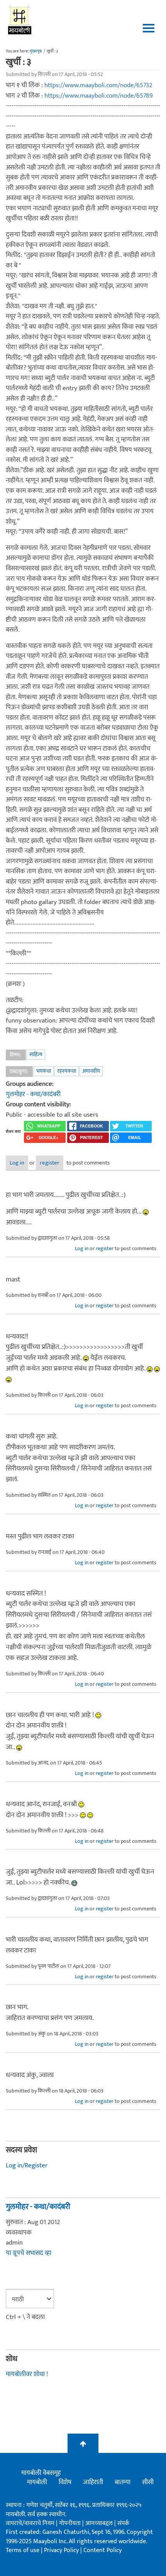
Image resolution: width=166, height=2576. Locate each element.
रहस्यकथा (67, 1071)
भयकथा (44, 1071)
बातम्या (123, 2482)
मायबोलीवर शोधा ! (27, 2374)
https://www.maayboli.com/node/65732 (98, 85)
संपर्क (123, 2523)
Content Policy (102, 2550)
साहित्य (36, 1054)
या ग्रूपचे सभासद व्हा (29, 2253)
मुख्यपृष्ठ (36, 51)
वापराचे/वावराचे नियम (30, 2523)
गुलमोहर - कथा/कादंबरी (33, 1094)
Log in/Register (27, 2165)
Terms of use (23, 2550)
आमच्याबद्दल (100, 2523)
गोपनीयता (71, 2523)
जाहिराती (93, 2482)
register (50, 1163)
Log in (17, 1163)
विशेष (65, 2482)
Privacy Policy (62, 2550)
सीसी (148, 2482)
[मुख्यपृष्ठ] (20, 19)
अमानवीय (91, 1071)
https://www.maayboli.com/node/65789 (99, 96)
